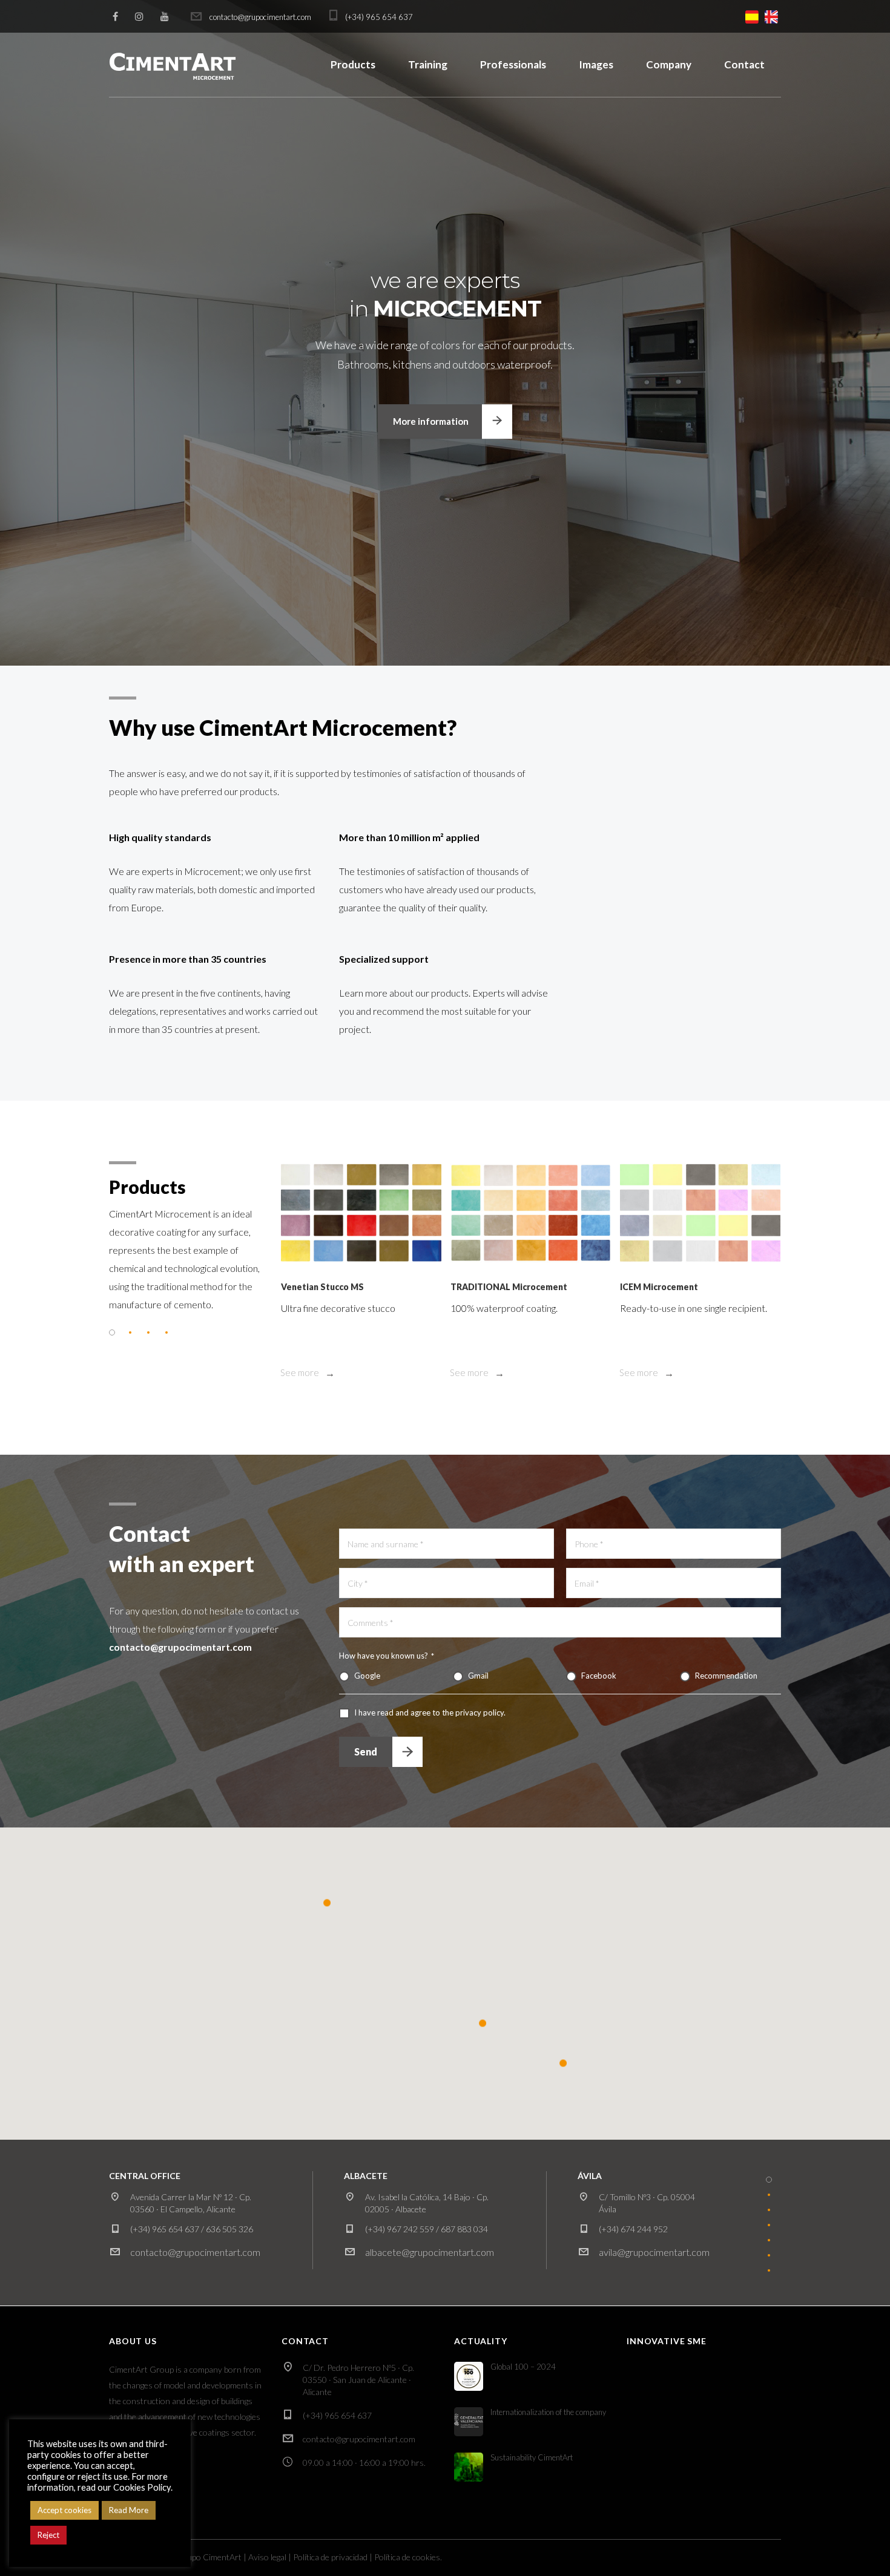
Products (353, 64)
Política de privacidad (330, 2557)
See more (301, 1372)
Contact (744, 64)
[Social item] (115, 16)
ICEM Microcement (659, 1287)
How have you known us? (387, 1656)
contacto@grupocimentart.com (195, 2252)
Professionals (513, 64)
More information (431, 421)
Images (596, 64)
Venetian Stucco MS (322, 1287)
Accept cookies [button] (64, 2510)
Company (669, 64)
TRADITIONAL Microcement (509, 1287)
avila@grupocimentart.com (654, 2252)
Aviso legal (267, 2557)
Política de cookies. (408, 2557)
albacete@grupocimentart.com (430, 2252)
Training (428, 64)
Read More (129, 2510)
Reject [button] (48, 2535)
